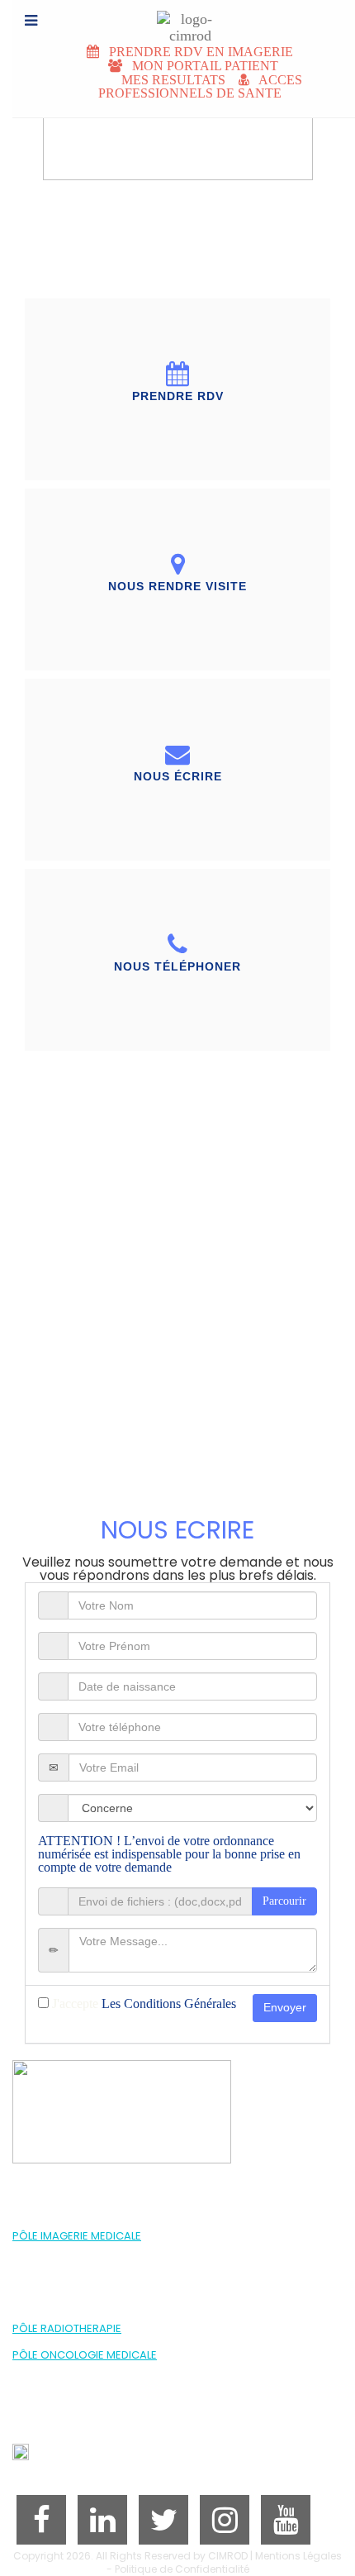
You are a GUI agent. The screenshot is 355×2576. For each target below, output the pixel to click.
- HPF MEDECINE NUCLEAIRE (76, 2262)
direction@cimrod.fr (90, 2456)
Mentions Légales (298, 2556)
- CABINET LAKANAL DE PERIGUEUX (92, 2275)
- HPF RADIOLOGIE (54, 2249)
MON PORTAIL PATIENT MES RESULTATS (179, 73)
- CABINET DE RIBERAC (66, 2289)
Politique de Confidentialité (182, 2569)
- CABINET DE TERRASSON (74, 2302)
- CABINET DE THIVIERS (66, 2315)
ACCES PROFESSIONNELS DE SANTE (200, 86)
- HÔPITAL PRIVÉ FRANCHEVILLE (84, 2342)
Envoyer (285, 2007)
